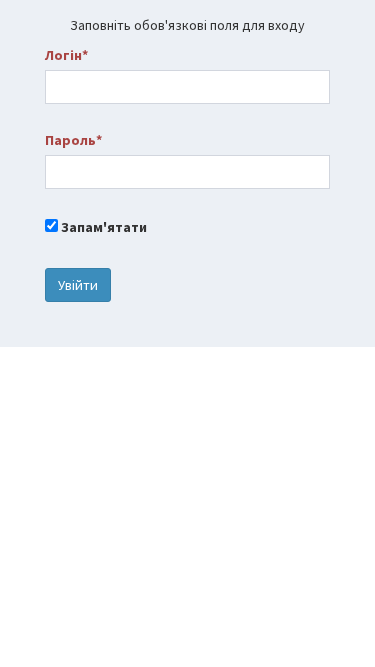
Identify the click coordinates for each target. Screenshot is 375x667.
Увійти (78, 285)
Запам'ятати (102, 227)
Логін (63, 55)
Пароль (70, 140)
